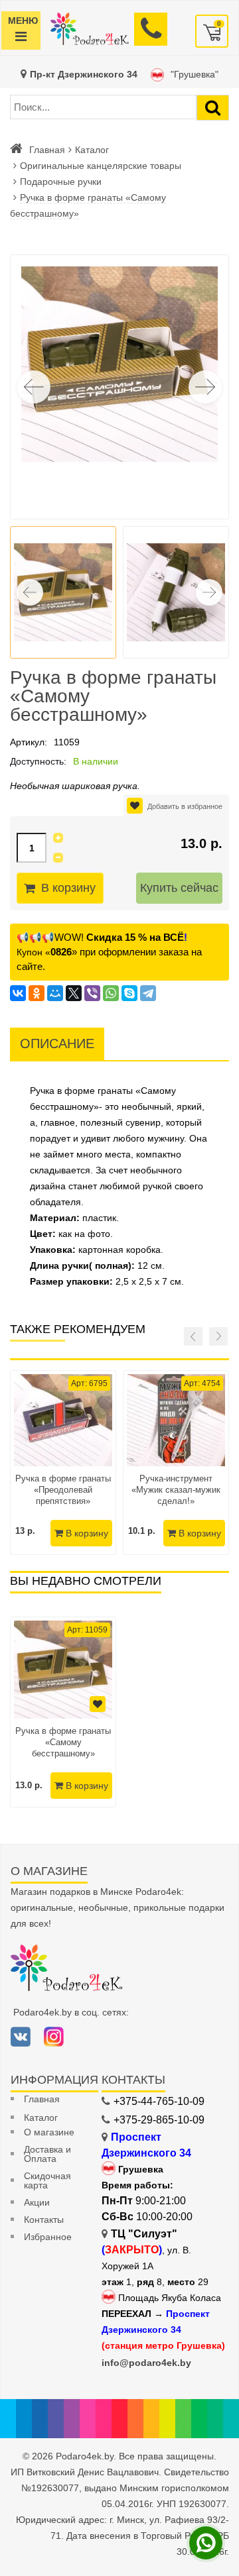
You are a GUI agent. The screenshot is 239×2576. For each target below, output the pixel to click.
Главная (47, 150)
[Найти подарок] (213, 108)
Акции (37, 2202)
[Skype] (129, 993)
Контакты (44, 2220)
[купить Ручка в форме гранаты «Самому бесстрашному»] (63, 1670)
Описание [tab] (57, 1044)
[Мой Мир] (55, 993)
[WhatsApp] (111, 993)
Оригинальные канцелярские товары (101, 166)
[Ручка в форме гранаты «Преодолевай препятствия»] (63, 1420)
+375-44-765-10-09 (159, 2101)
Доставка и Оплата (47, 2154)
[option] (63, 1712)
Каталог (92, 150)
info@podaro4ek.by (146, 2363)
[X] (74, 993)
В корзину (68, 888)
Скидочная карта (47, 2180)
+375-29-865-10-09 (159, 2120)
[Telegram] (148, 993)
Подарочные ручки (61, 182)
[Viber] (92, 993)
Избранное (48, 2237)
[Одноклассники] (37, 993)
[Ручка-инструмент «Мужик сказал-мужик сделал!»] (176, 1420)
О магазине (49, 2132)
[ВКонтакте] (18, 993)
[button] (205, 387)
